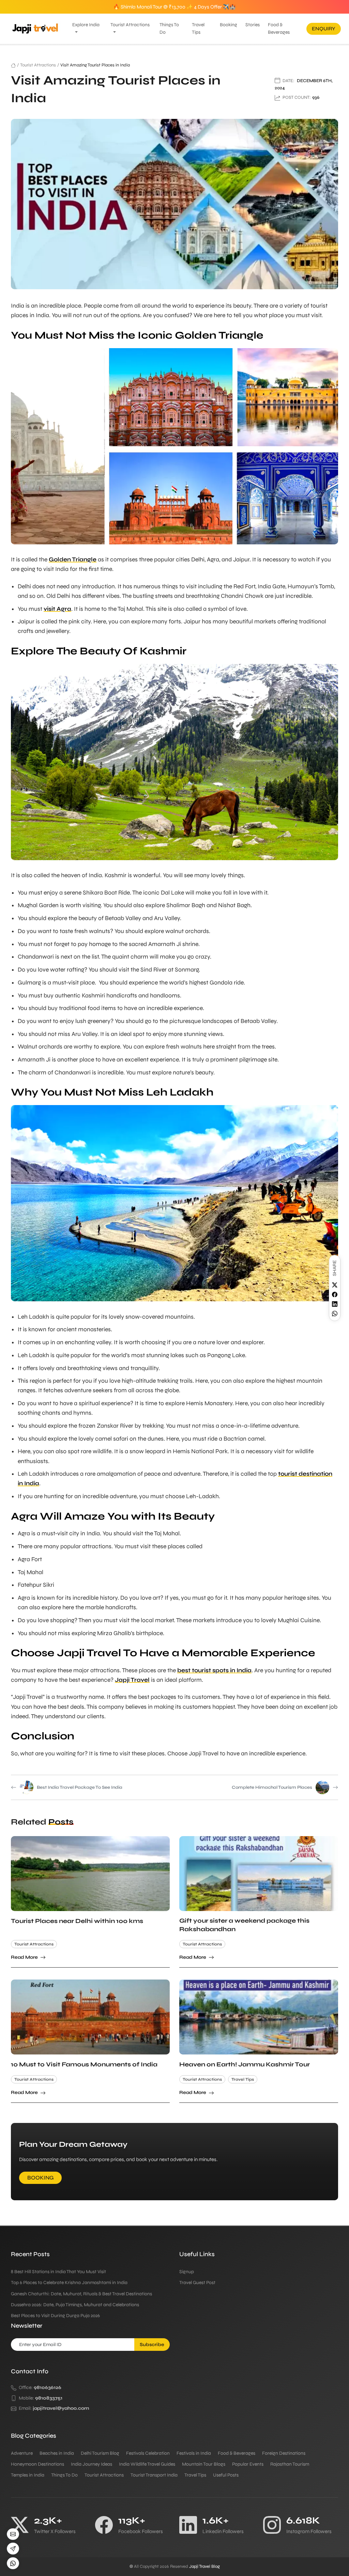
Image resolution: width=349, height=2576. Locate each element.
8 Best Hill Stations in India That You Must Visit (58, 2272)
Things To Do (169, 28)
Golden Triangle (73, 560)
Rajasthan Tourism (290, 2464)
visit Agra (57, 609)
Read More (25, 1957)
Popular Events (248, 2464)
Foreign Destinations (284, 2453)
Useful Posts (226, 2475)
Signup (187, 2272)
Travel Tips (198, 28)
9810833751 (49, 2398)
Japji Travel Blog (204, 2566)
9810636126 (48, 2387)
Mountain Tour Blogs (204, 2464)
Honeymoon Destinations (37, 2464)
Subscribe (152, 2345)
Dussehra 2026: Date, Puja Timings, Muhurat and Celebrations (75, 2305)
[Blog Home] (13, 65)
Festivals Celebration (148, 2453)
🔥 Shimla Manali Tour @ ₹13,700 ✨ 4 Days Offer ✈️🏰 (174, 7)
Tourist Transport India (154, 2475)
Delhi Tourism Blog (100, 2453)
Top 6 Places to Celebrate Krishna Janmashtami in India (69, 2283)
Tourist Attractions (130, 25)
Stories (253, 25)
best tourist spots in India (214, 1670)
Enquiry (324, 29)
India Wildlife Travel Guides (147, 2464)
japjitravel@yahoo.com (61, 2408)
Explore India (86, 25)
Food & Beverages (279, 28)
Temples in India (28, 2475)
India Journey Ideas (92, 2464)
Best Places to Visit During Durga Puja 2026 (55, 2316)
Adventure (22, 2453)
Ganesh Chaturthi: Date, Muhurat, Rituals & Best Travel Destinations (81, 2294)
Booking (229, 25)
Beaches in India (57, 2453)
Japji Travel (132, 1680)
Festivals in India (194, 2453)
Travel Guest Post (197, 2283)
